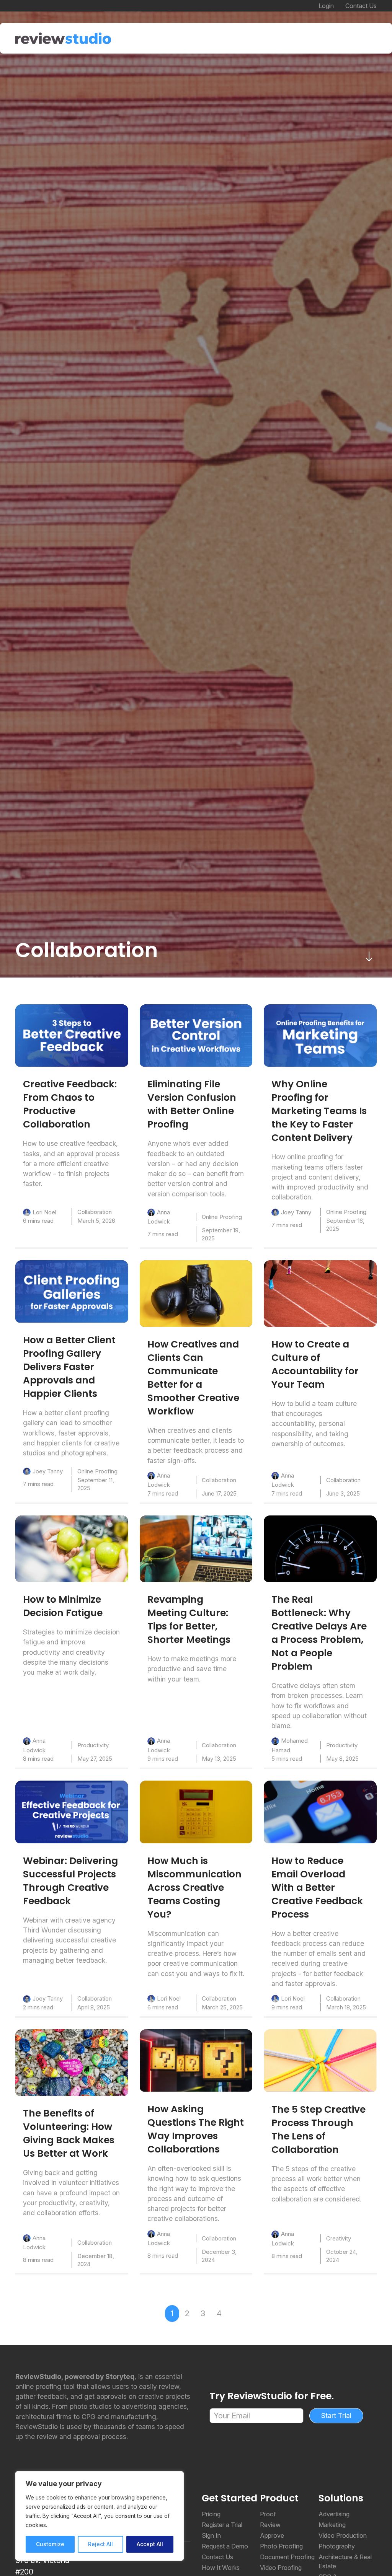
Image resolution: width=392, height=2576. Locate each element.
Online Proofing (222, 1217)
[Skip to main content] (369, 956)
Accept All (150, 2544)
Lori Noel (44, 1212)
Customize (50, 2544)
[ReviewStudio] (63, 38)
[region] (100, 2516)
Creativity (339, 2238)
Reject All (100, 2544)
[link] (72, 1035)
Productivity (93, 1745)
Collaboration (95, 1212)
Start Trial (336, 2416)
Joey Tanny (296, 1212)
